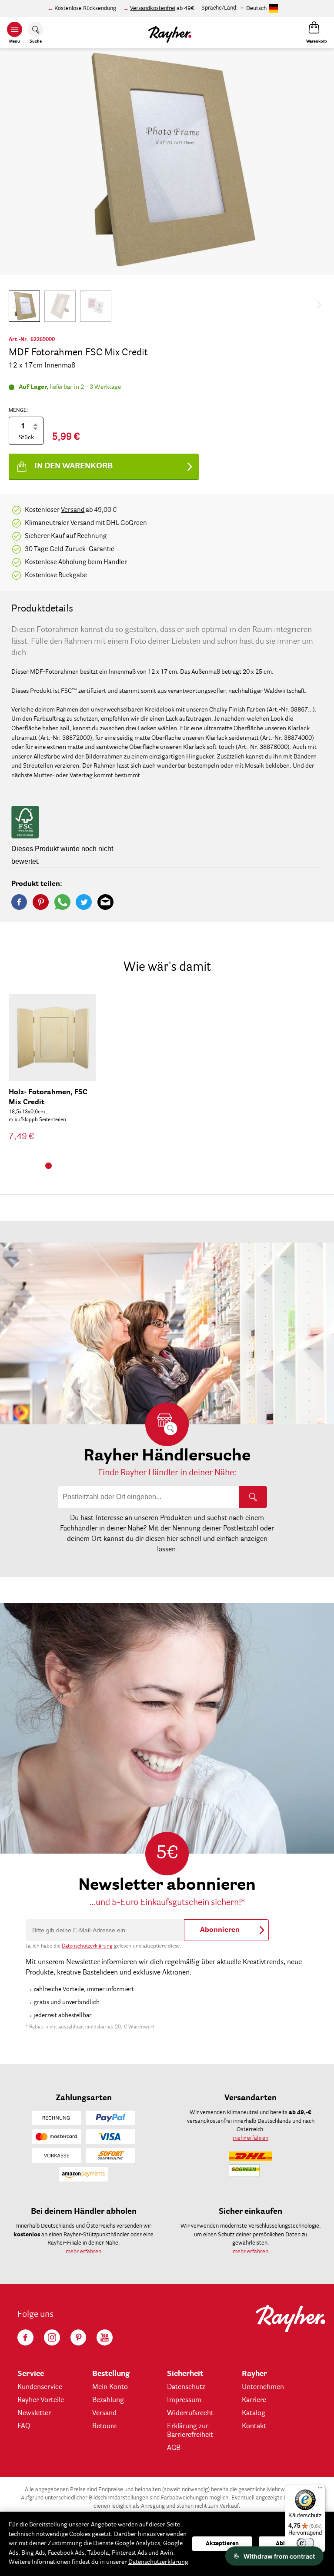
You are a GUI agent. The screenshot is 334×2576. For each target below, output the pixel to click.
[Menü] (320, 2490)
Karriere (254, 2400)
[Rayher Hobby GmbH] (170, 33)
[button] (24, 306)
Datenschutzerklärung (87, 1946)
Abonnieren (220, 1930)
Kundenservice (40, 2387)
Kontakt (254, 2426)
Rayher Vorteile (41, 2400)
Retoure (104, 2426)
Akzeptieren (222, 2544)
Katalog (254, 2413)
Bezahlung (108, 2400)
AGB (174, 2448)
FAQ (24, 2426)
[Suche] (253, 1497)
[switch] (305, 2543)
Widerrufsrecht (190, 2413)
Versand (73, 510)
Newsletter (34, 2413)
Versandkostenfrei (153, 8)
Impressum (184, 2400)
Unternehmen (263, 2387)
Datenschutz (186, 2387)
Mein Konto (110, 2387)
